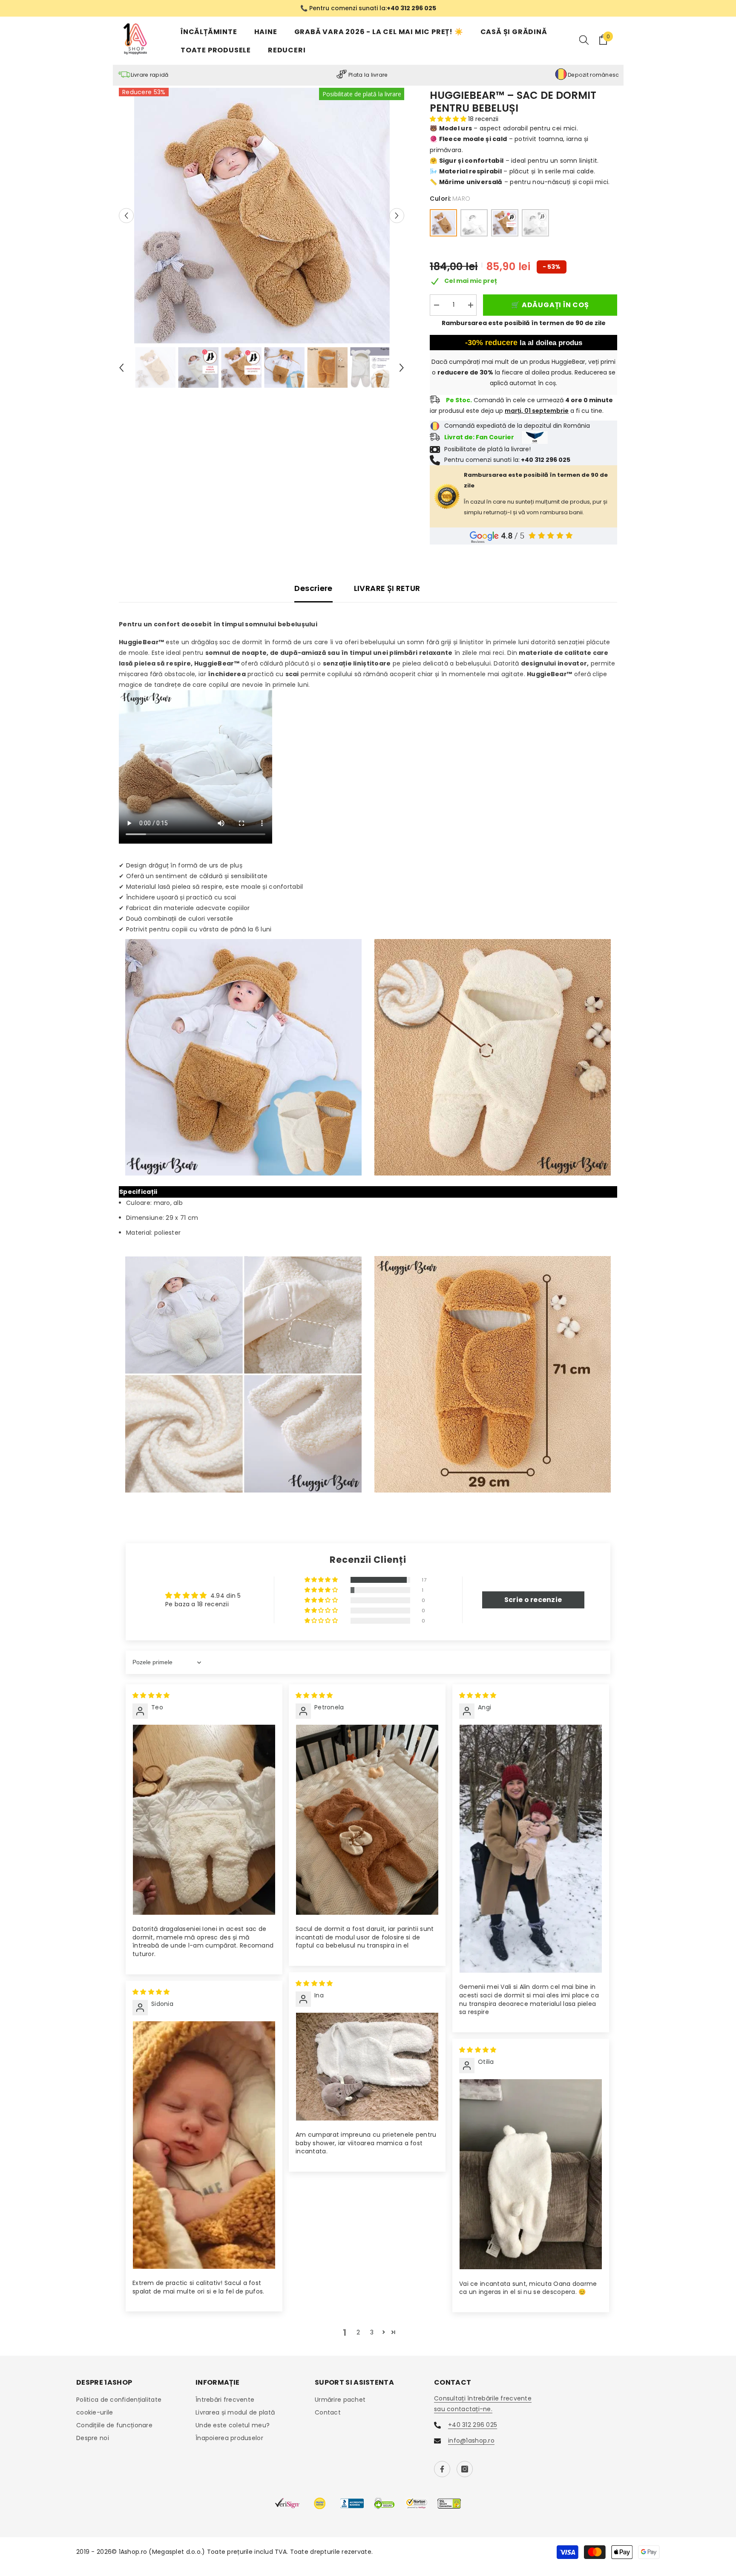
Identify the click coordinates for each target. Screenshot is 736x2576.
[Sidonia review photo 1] (204, 2146)
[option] (368, 9)
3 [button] (372, 2333)
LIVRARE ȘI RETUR (387, 589)
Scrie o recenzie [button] (533, 1600)
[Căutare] (584, 40)
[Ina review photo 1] (367, 2067)
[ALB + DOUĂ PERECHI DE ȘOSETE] (535, 223)
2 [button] (358, 2333)
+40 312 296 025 (473, 2425)
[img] (151, 1696)
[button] (126, 216)
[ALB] (474, 223)
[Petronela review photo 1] (367, 1820)
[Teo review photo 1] (204, 1820)
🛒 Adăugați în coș (549, 306)
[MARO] (443, 223)
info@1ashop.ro (471, 2441)
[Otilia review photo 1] (531, 2175)
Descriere (313, 589)
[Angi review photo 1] (531, 1849)
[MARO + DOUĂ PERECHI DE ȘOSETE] (505, 223)
